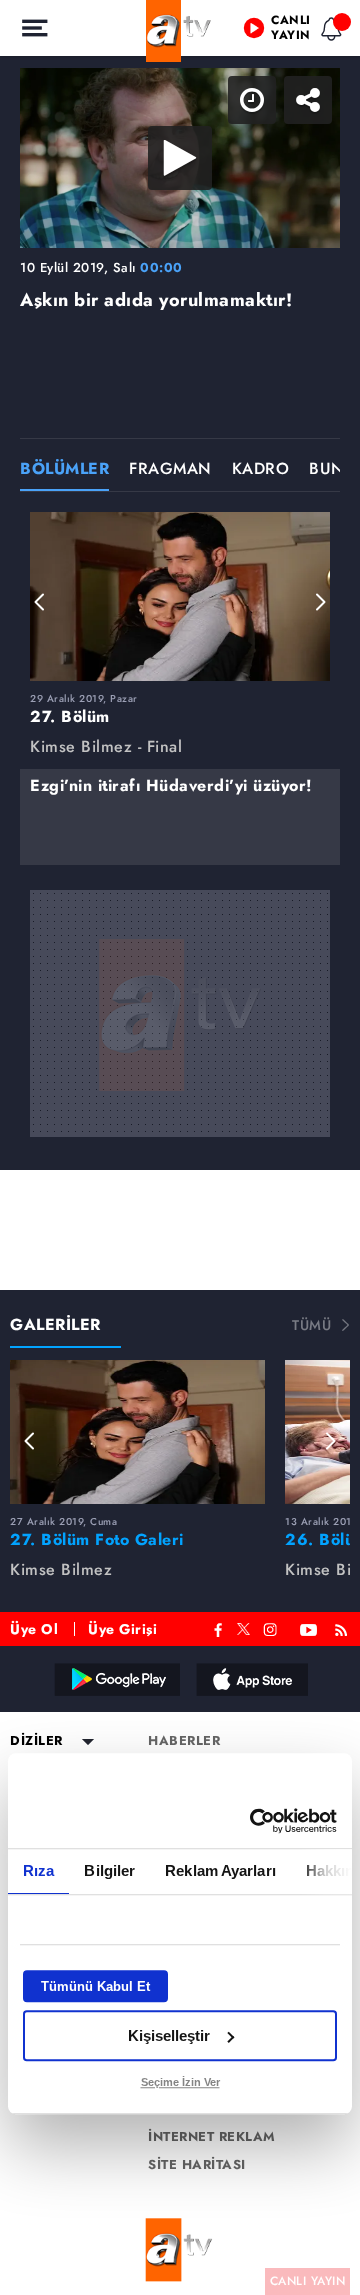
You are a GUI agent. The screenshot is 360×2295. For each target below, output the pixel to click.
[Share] (328, 32)
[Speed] (272, 32)
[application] (180, 1147)
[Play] (180, 1148)
